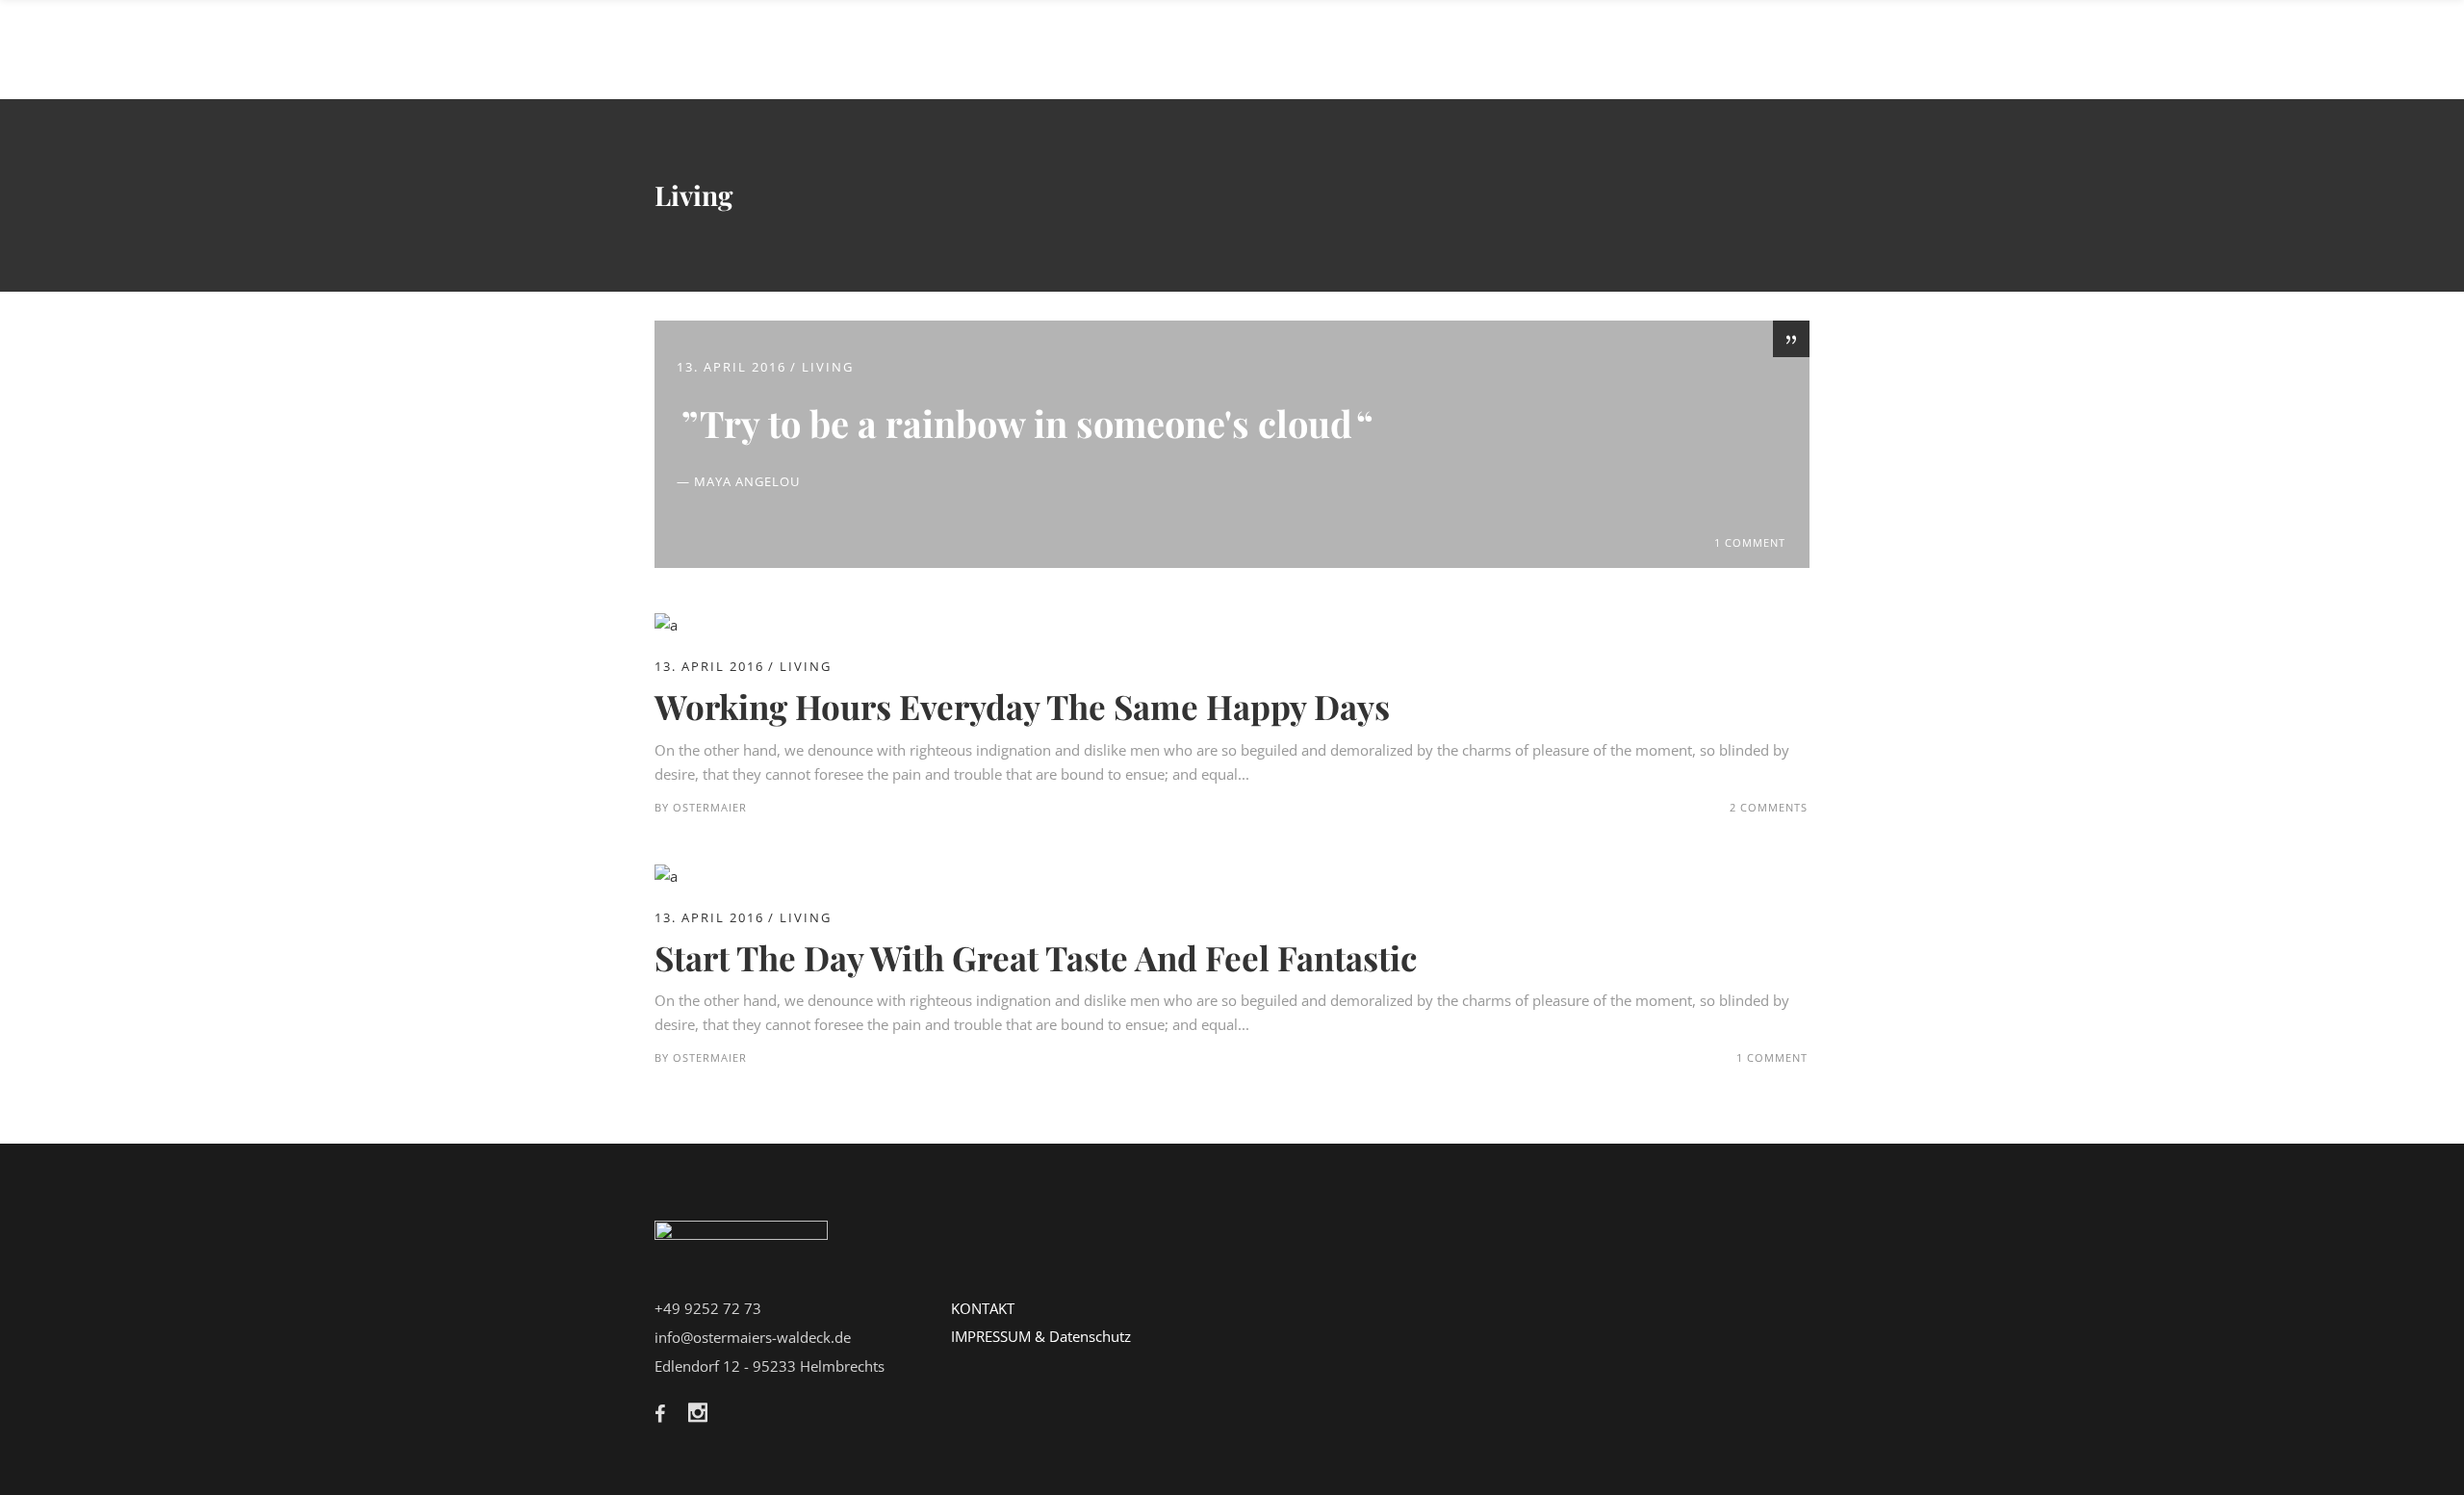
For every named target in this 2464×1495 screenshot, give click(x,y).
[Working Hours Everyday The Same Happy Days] (666, 625)
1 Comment (1750, 542)
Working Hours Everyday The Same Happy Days (1022, 706)
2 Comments (1769, 807)
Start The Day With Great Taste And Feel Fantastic (1036, 957)
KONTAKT (983, 1308)
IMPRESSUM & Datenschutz (1041, 1336)
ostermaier (710, 807)
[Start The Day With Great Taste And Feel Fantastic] (666, 876)
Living (828, 367)
